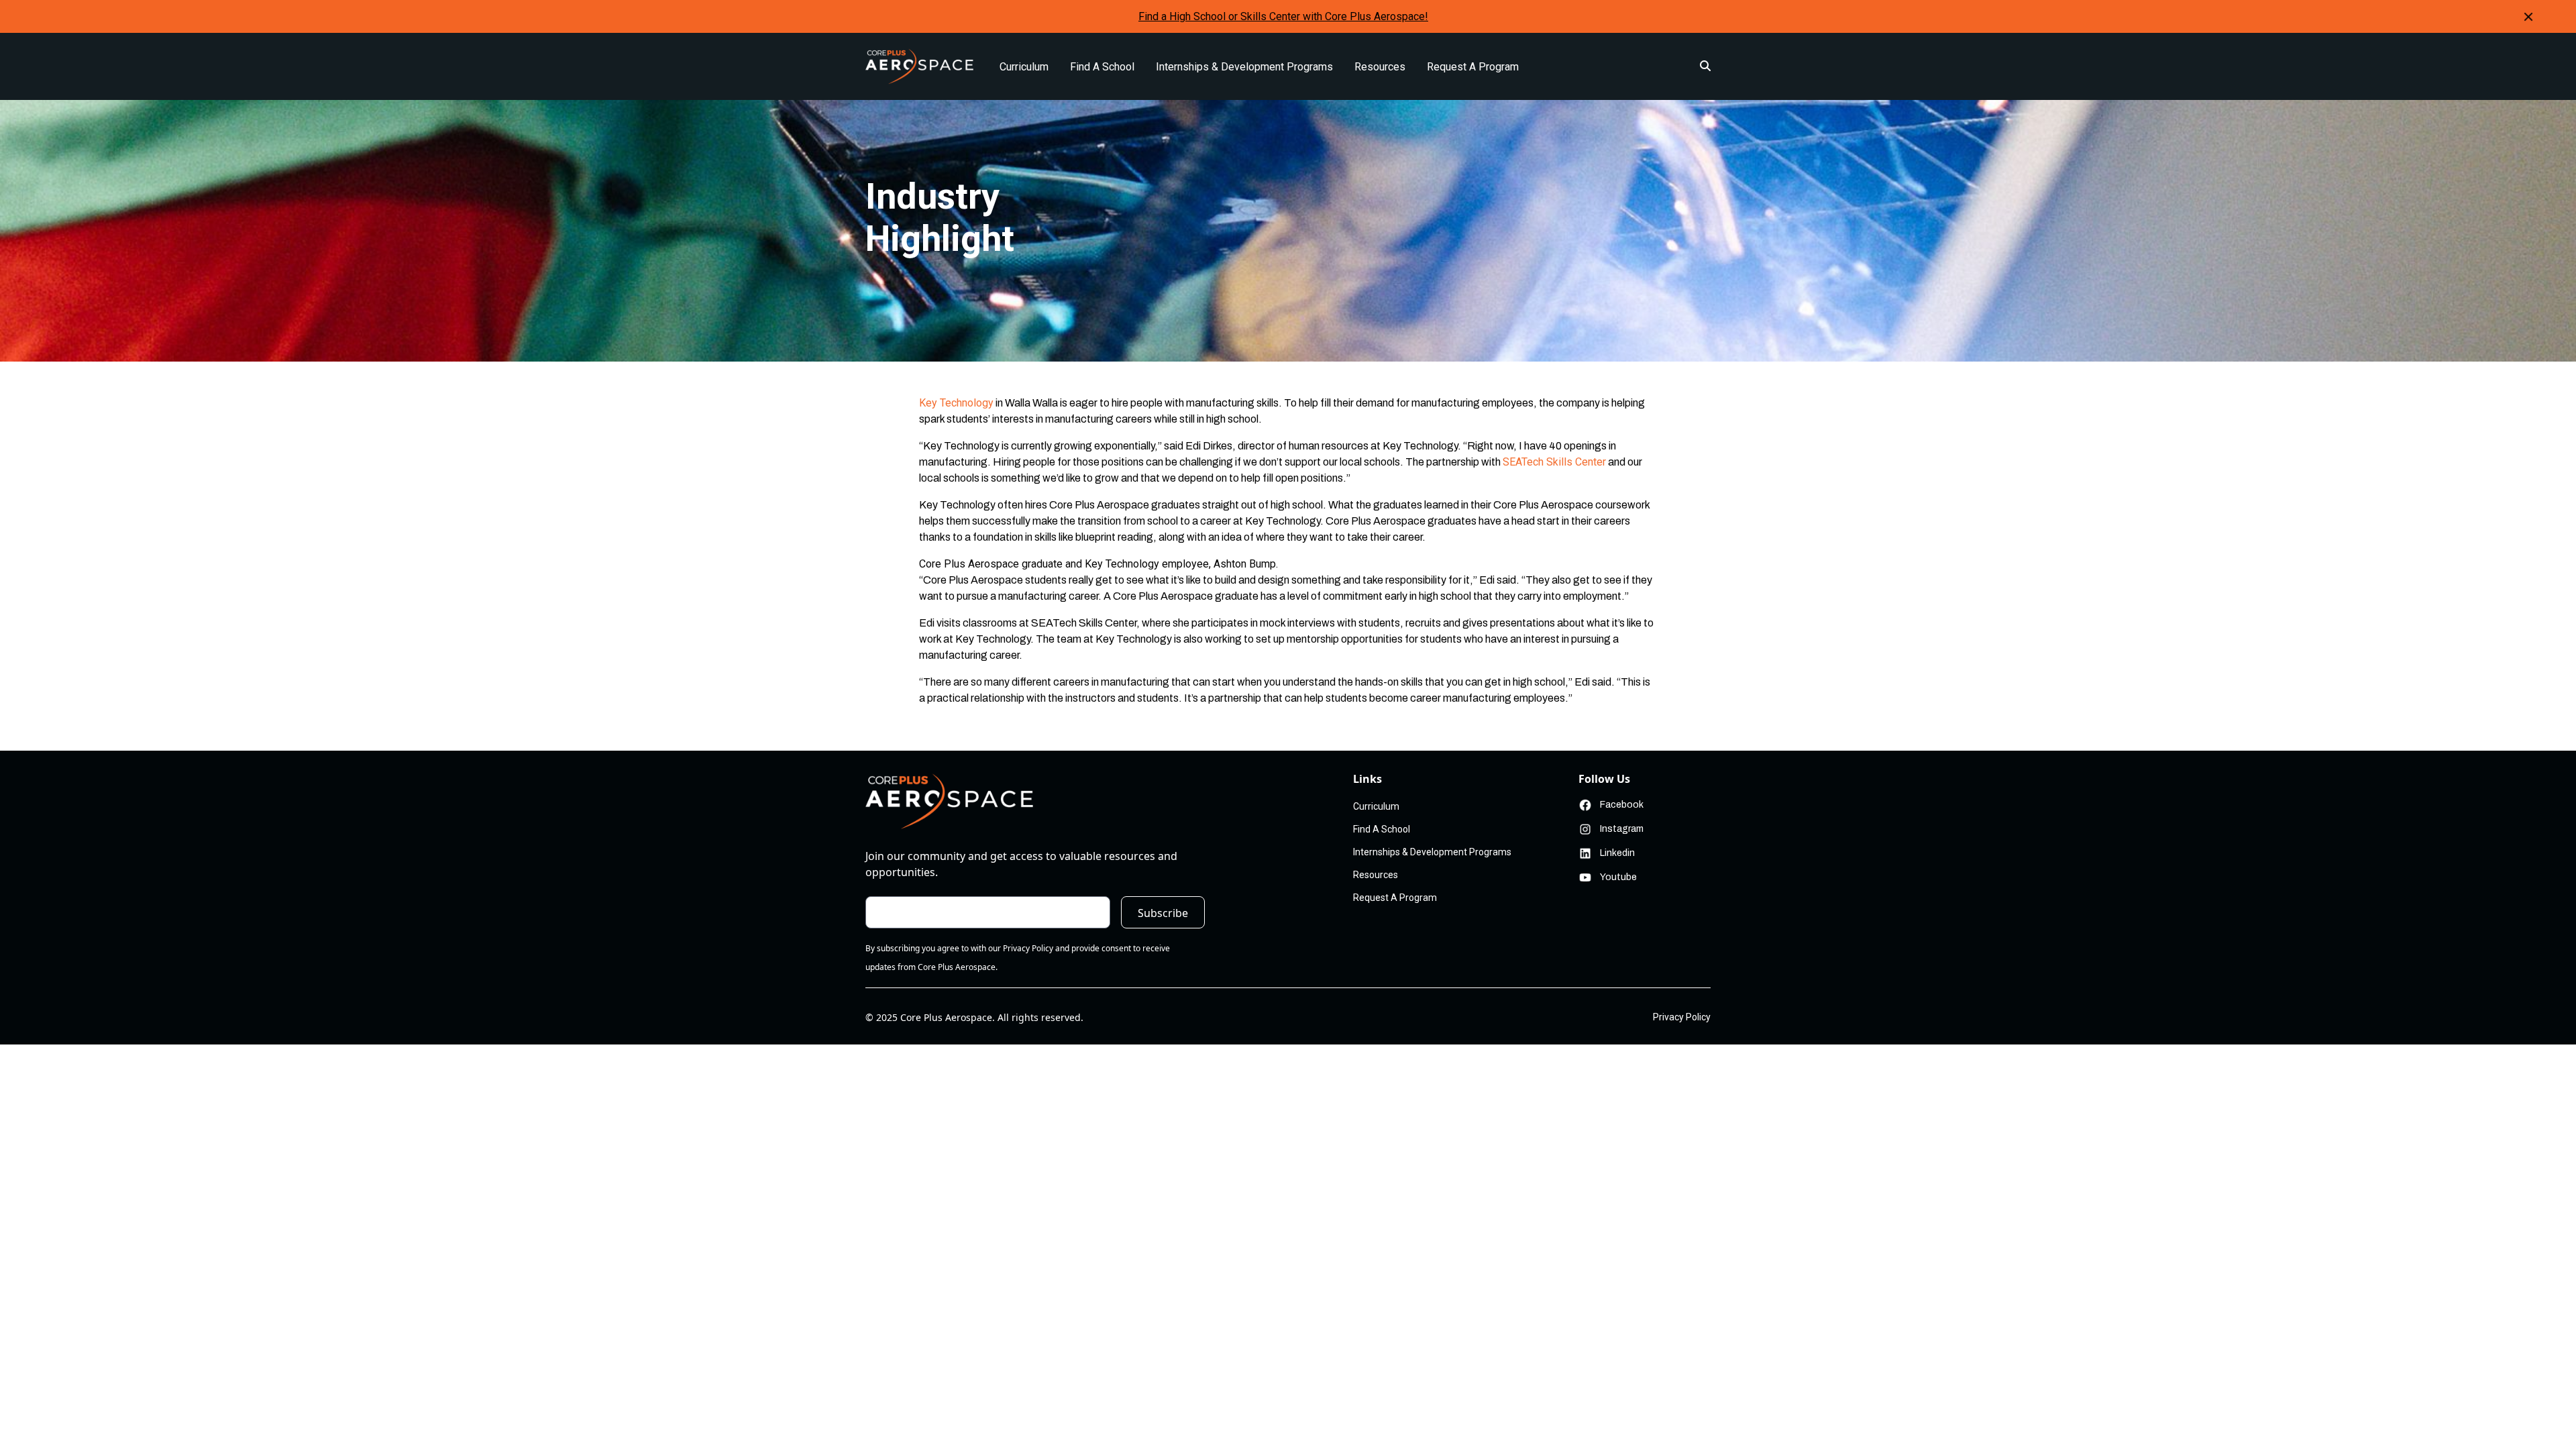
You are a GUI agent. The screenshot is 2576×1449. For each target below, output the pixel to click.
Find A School (1102, 67)
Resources (1380, 67)
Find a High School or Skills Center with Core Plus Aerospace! (1283, 16)
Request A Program (1473, 67)
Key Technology (956, 403)
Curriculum (1024, 67)
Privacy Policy (1682, 1017)
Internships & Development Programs (1244, 67)
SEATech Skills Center (1554, 462)
